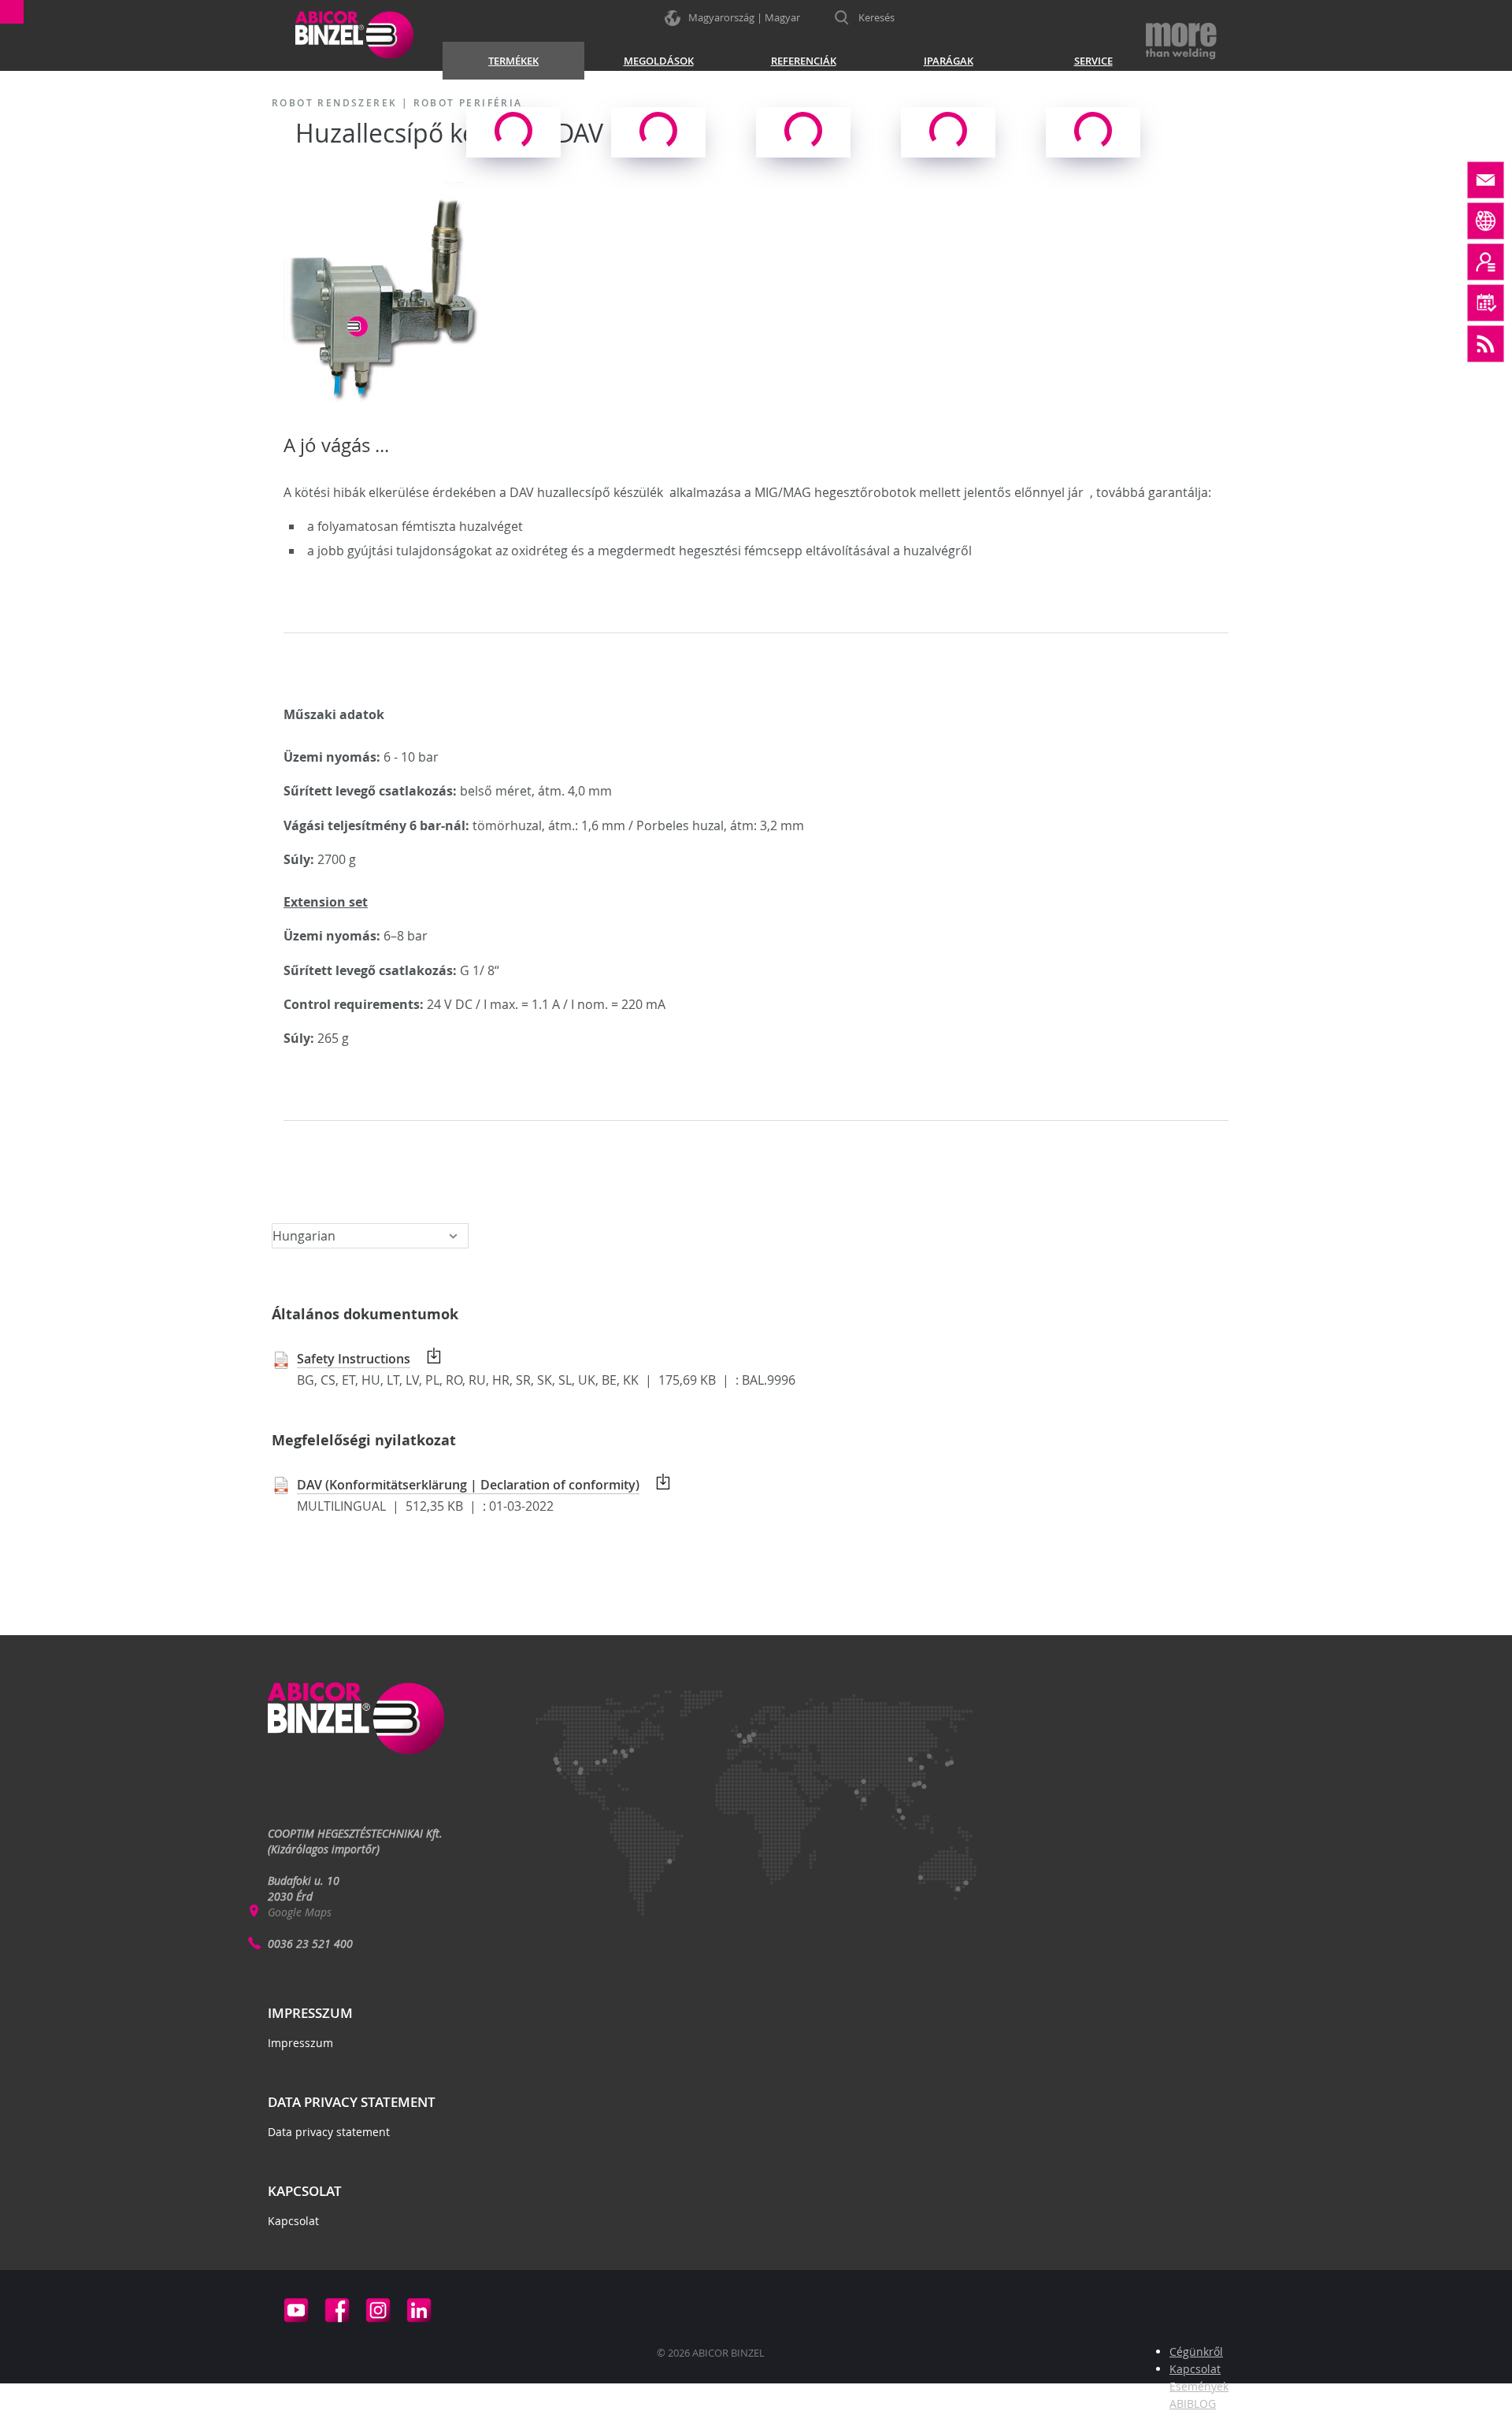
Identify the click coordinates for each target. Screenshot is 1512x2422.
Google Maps (300, 1912)
